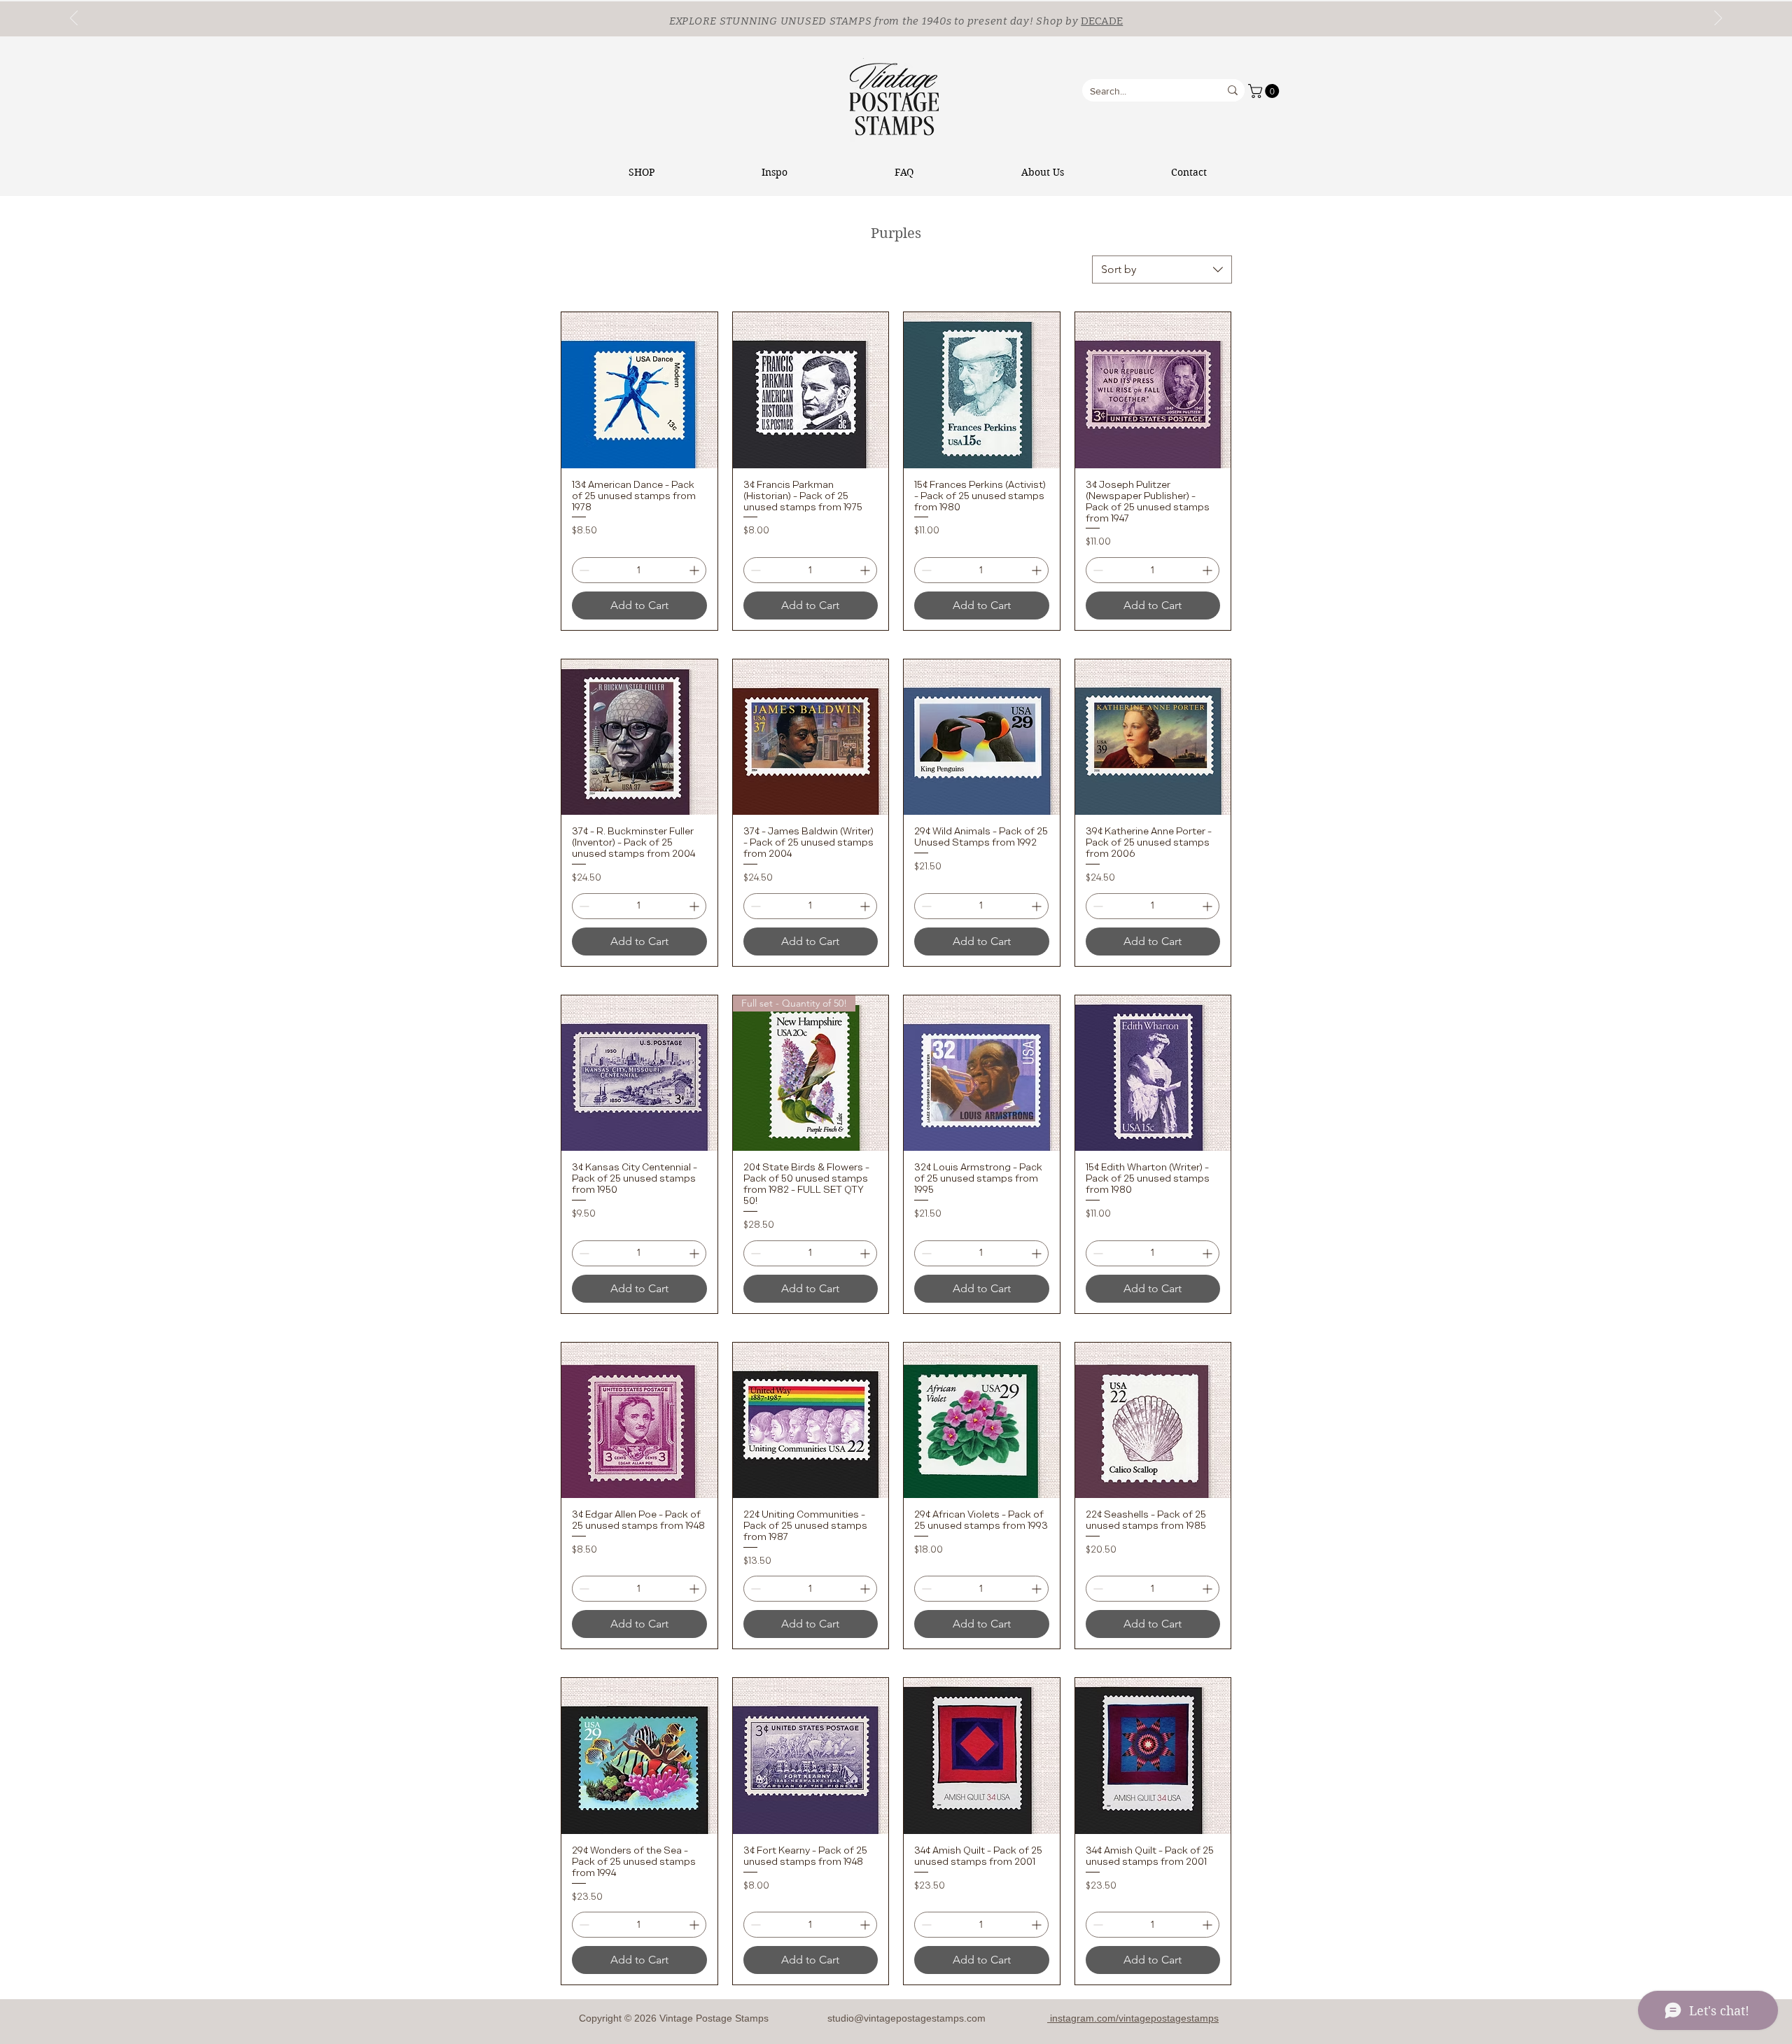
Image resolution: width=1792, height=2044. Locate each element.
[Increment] (695, 570)
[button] (1265, 91)
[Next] (1718, 19)
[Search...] (1233, 90)
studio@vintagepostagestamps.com (906, 2018)
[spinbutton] (639, 570)
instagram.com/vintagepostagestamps (1133, 2018)
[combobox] (1162, 269)
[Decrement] (583, 570)
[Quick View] (639, 390)
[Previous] (74, 19)
